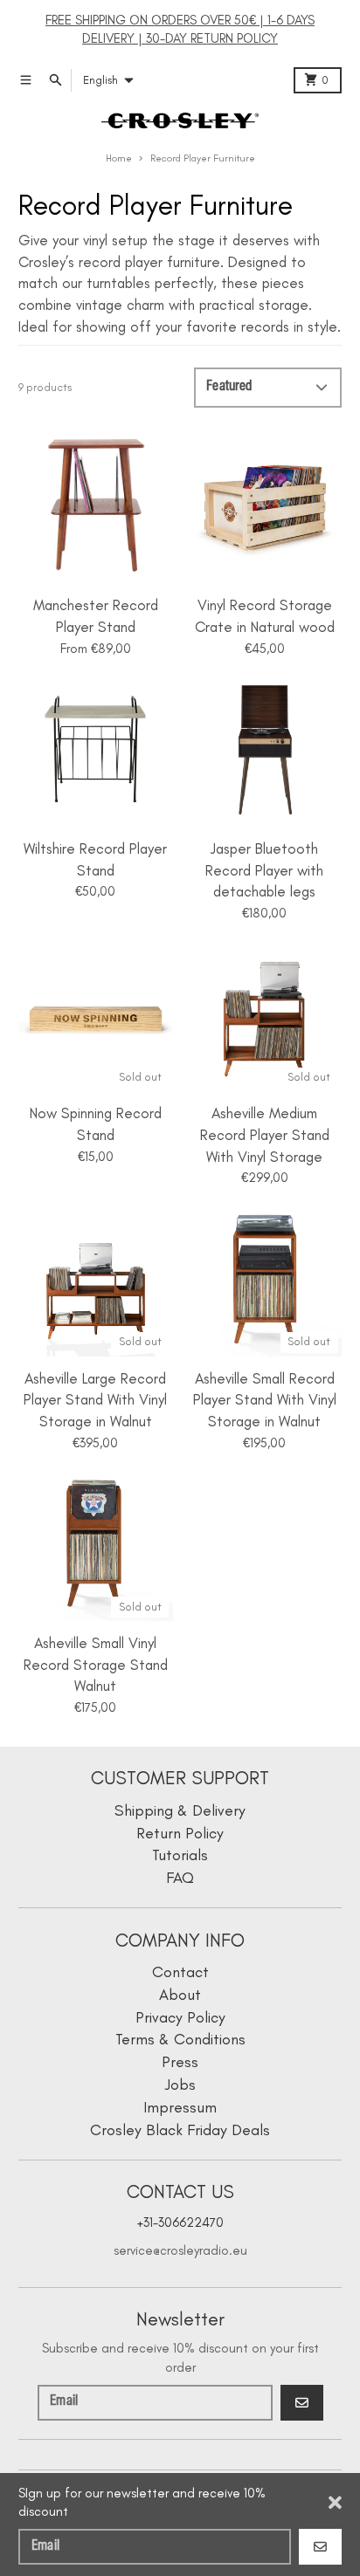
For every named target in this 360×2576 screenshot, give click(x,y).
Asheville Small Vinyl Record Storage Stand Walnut (96, 1664)
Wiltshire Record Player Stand (95, 859)
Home (119, 158)
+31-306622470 (180, 2222)
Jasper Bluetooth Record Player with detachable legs (264, 870)
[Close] (335, 2503)
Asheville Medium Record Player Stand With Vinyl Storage (265, 1134)
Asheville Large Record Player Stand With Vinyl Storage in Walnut (95, 1400)
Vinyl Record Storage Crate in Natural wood (265, 616)
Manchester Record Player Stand (96, 616)
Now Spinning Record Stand (96, 1124)
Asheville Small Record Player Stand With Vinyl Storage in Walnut (265, 1400)
